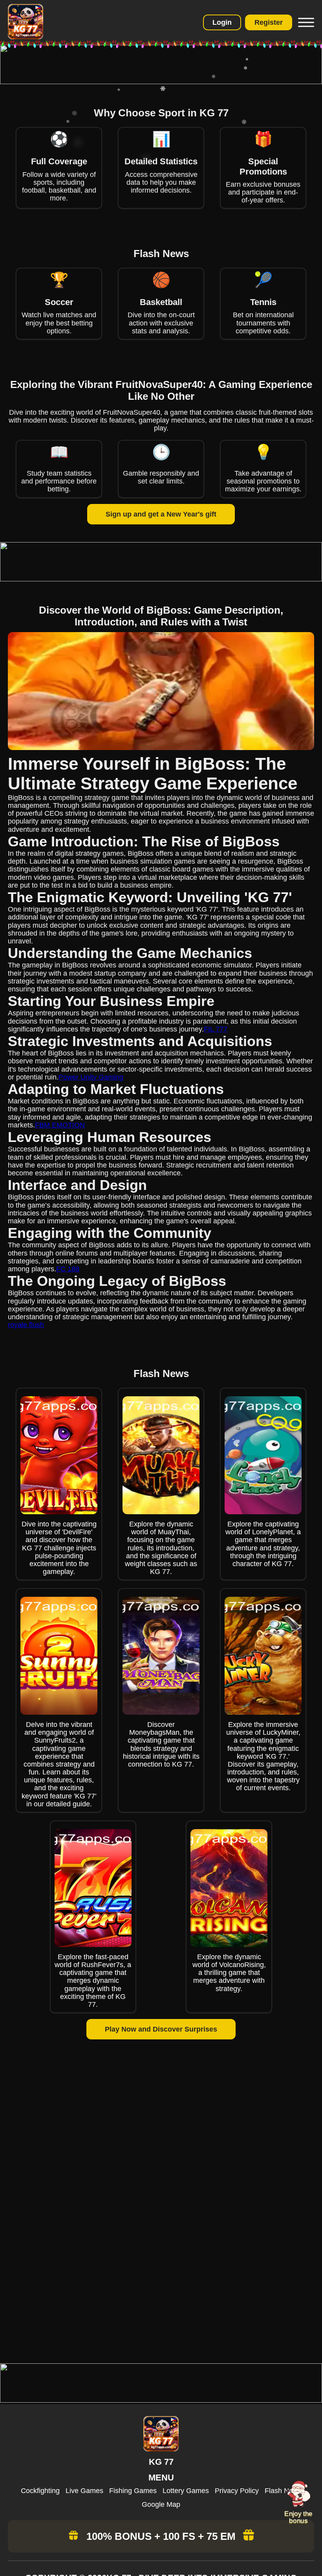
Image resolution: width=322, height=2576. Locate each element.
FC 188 (68, 1269)
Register (269, 22)
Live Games (84, 2491)
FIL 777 (216, 1029)
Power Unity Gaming (91, 1077)
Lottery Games (186, 2491)
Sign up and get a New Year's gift (161, 514)
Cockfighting (40, 2491)
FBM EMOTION (60, 1125)
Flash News (283, 2491)
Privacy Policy (237, 2491)
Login (222, 22)
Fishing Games (133, 2491)
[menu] (305, 22)
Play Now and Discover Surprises (161, 2029)
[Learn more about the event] (161, 82)
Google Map (161, 2504)
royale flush (26, 1325)
